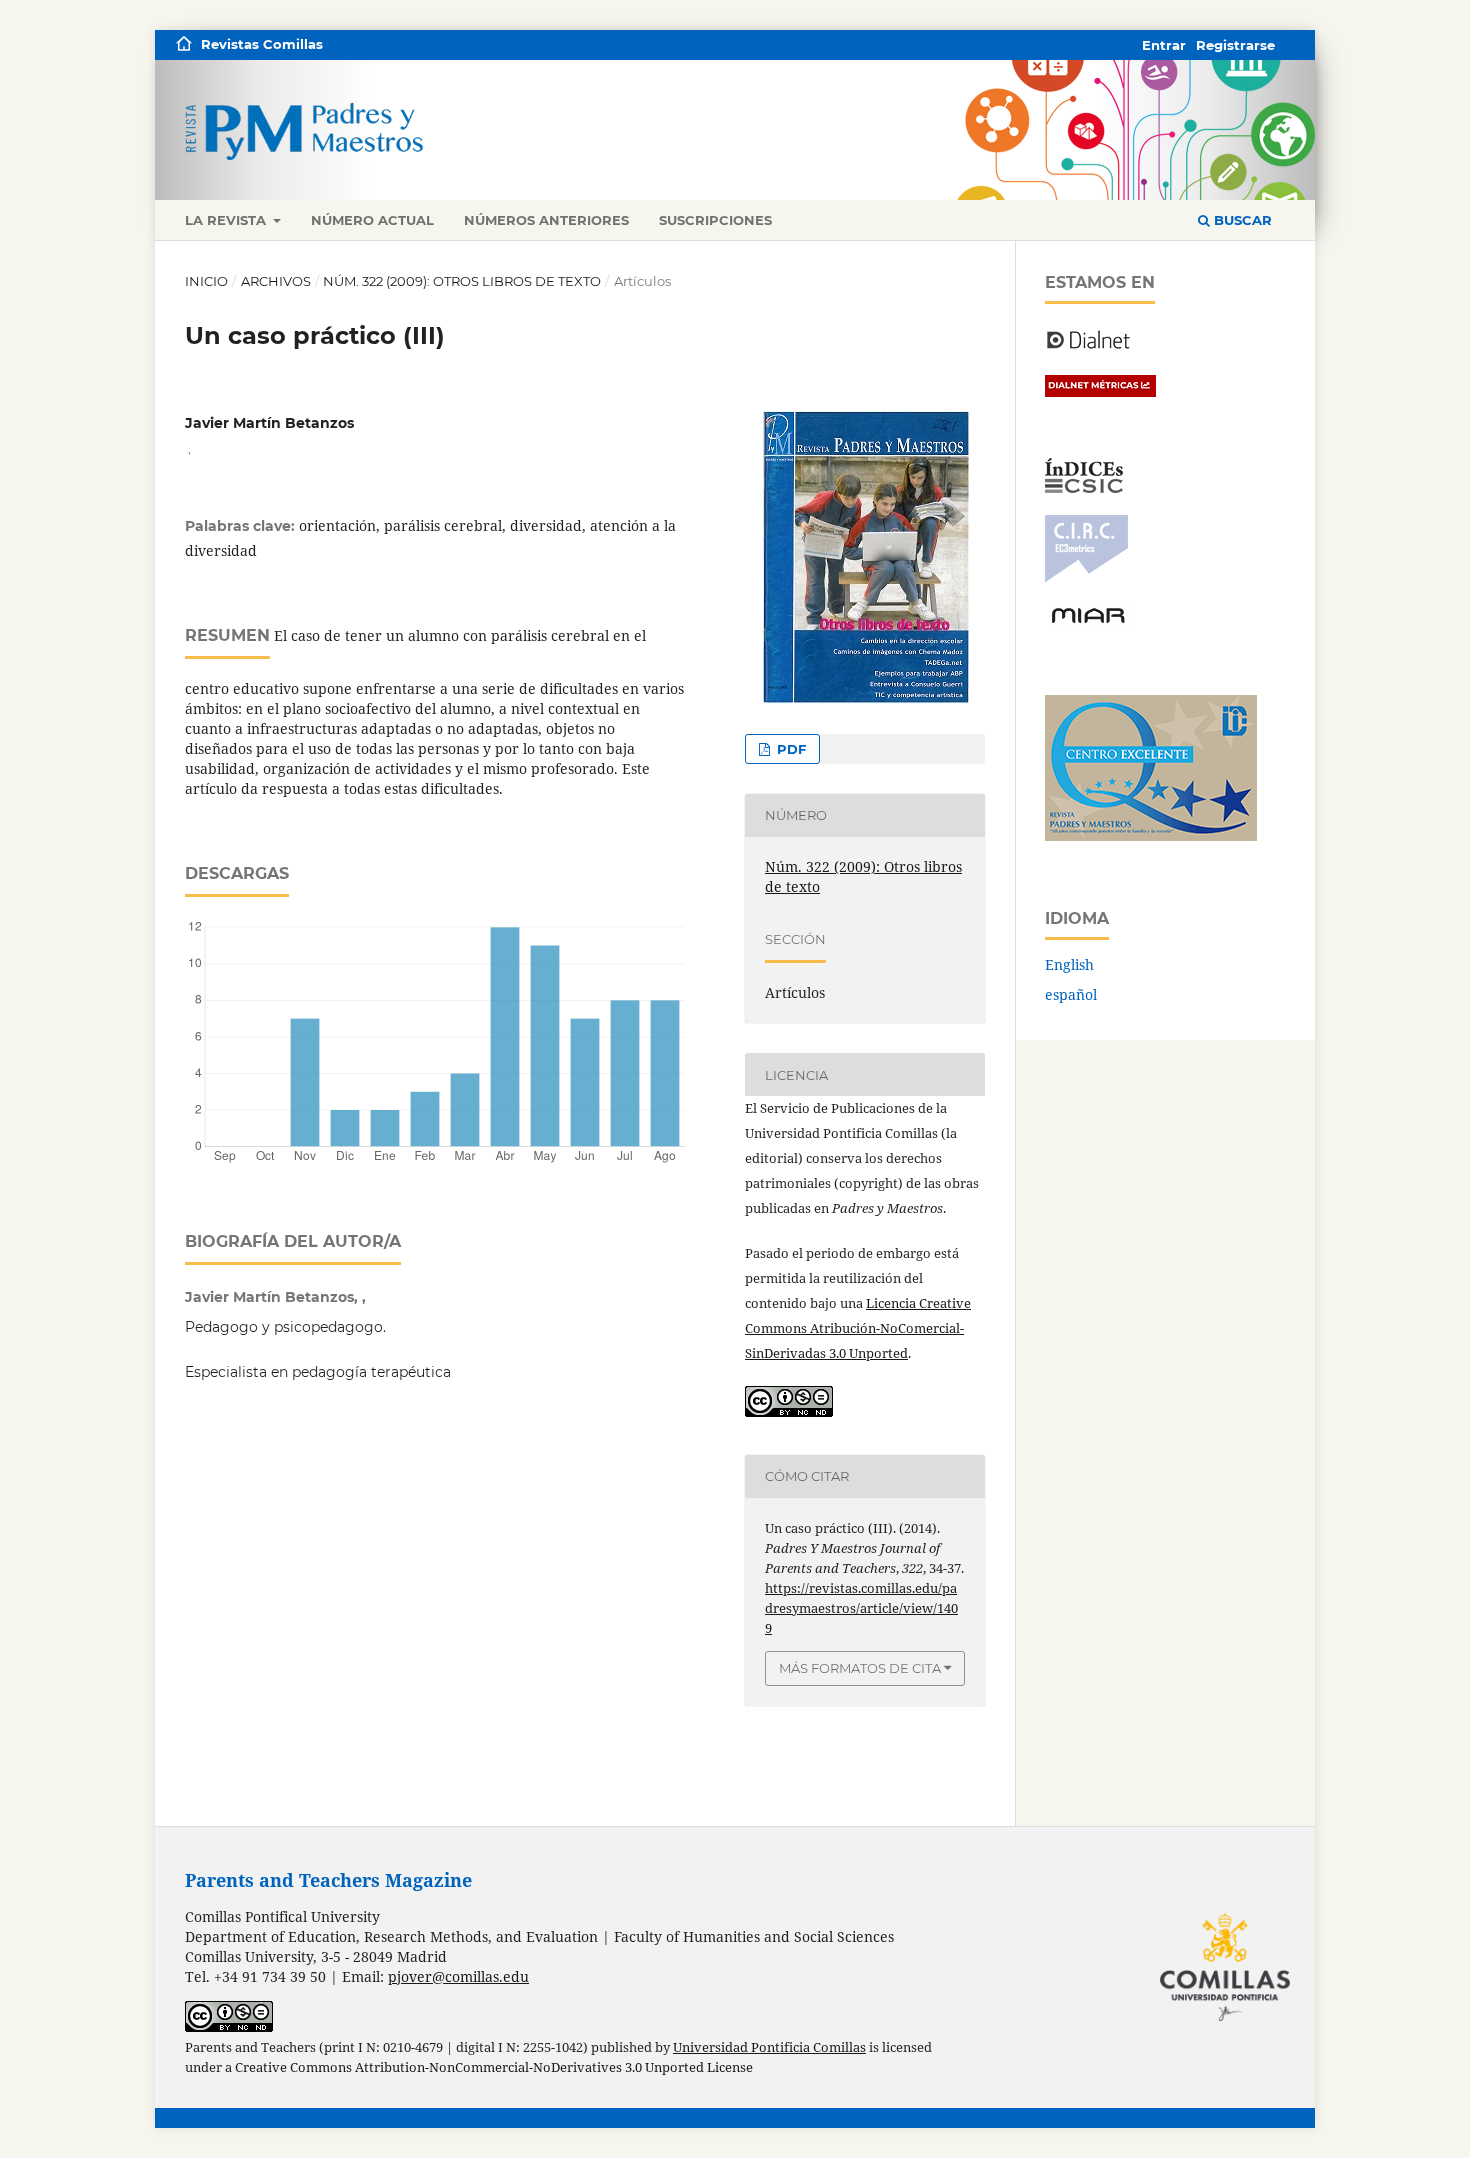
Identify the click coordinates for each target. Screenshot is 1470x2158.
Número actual (372, 220)
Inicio (206, 281)
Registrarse (1235, 45)
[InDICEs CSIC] (1084, 487)
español (1071, 994)
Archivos (276, 281)
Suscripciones (715, 220)
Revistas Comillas (262, 44)
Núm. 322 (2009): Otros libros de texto (462, 281)
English (1069, 964)
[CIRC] (1086, 577)
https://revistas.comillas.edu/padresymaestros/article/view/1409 (861, 1608)
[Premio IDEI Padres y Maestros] (1151, 835)
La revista (227, 220)
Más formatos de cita (860, 1668)
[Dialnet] (1088, 347)
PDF (789, 749)
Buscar (1241, 220)
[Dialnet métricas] (1100, 391)
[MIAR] (1088, 621)
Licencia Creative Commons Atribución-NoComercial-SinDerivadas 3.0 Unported (858, 1328)
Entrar (1164, 45)
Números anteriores (546, 220)
